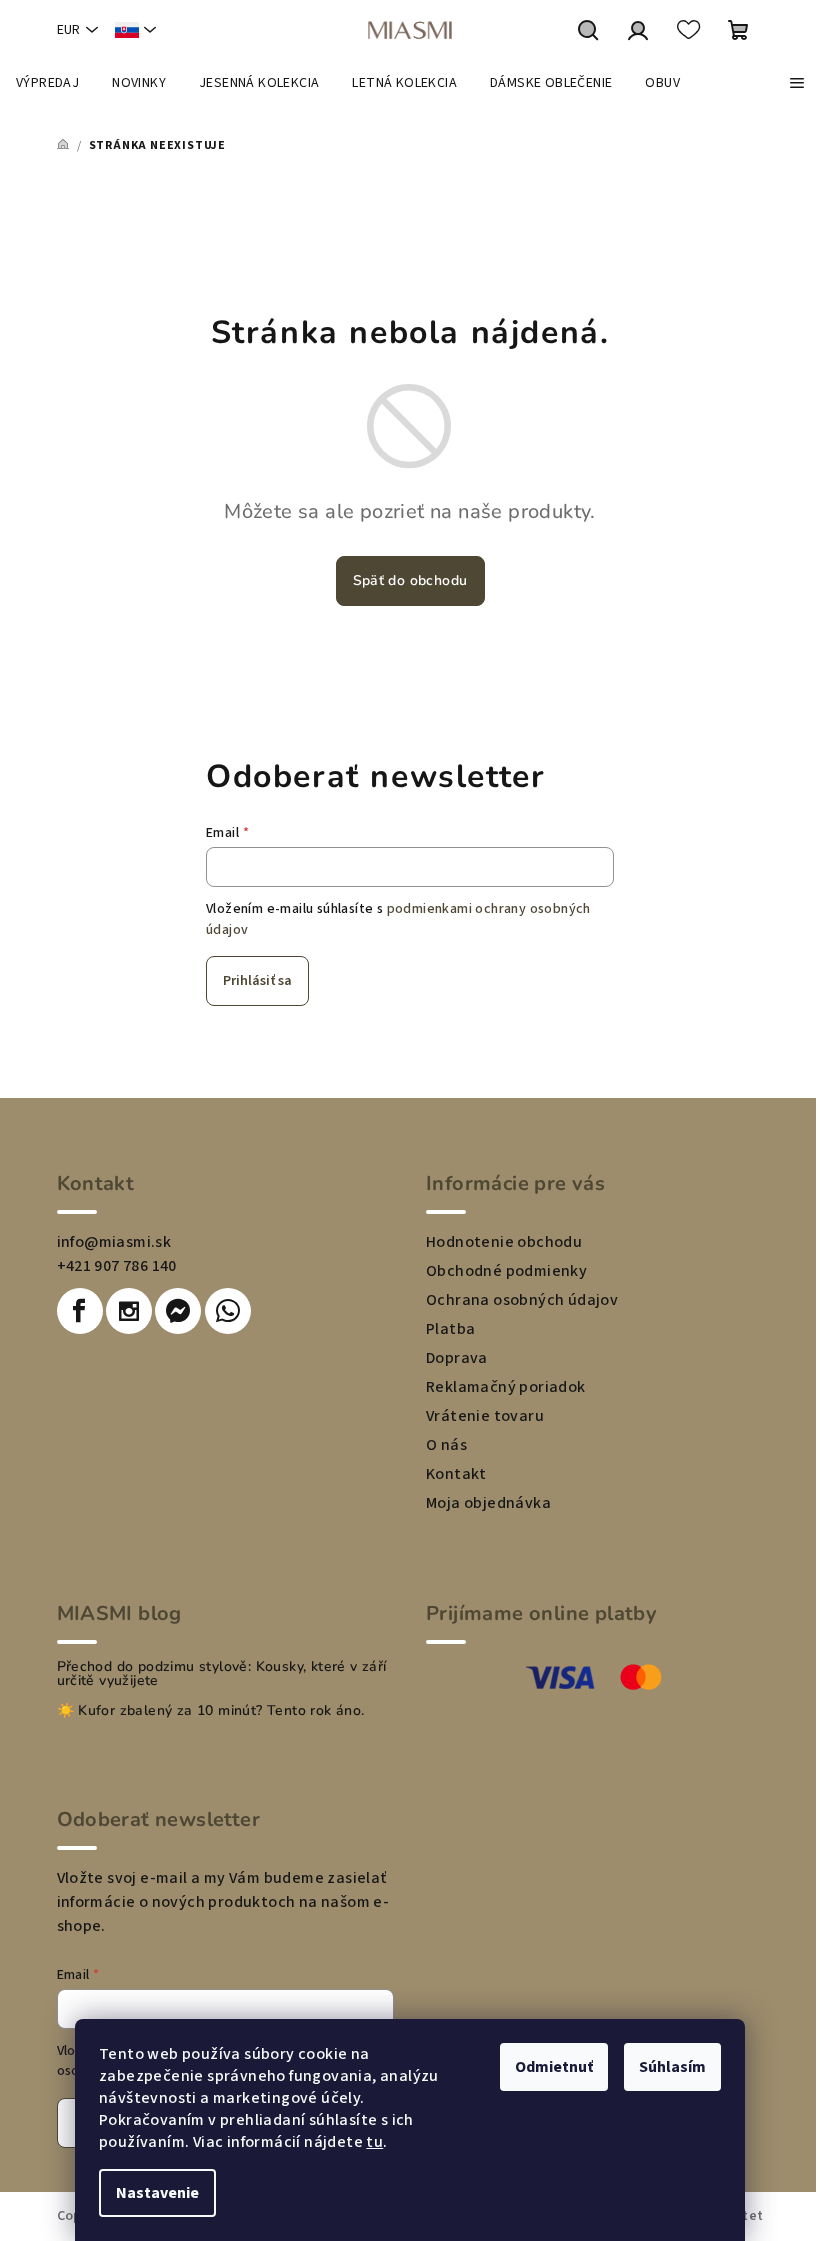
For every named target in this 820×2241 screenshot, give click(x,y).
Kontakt (456, 1474)
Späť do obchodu (410, 580)
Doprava (457, 1358)
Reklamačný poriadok (506, 1387)
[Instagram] (129, 1311)
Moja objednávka (488, 1503)
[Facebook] (80, 1311)
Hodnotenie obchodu (504, 1242)
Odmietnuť (554, 2067)
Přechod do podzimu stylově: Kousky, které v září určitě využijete (222, 1674)
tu (374, 2142)
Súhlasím (672, 2067)
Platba (450, 1329)
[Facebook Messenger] (178, 1311)
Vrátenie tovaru (485, 1416)
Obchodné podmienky (506, 1271)
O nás (446, 1445)
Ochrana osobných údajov (522, 1300)
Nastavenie (157, 2193)
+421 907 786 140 (117, 1266)
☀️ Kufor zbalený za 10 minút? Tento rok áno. (211, 1711)
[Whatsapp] (228, 1311)
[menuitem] (47, 83)
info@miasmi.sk (114, 1242)
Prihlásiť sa (257, 981)
